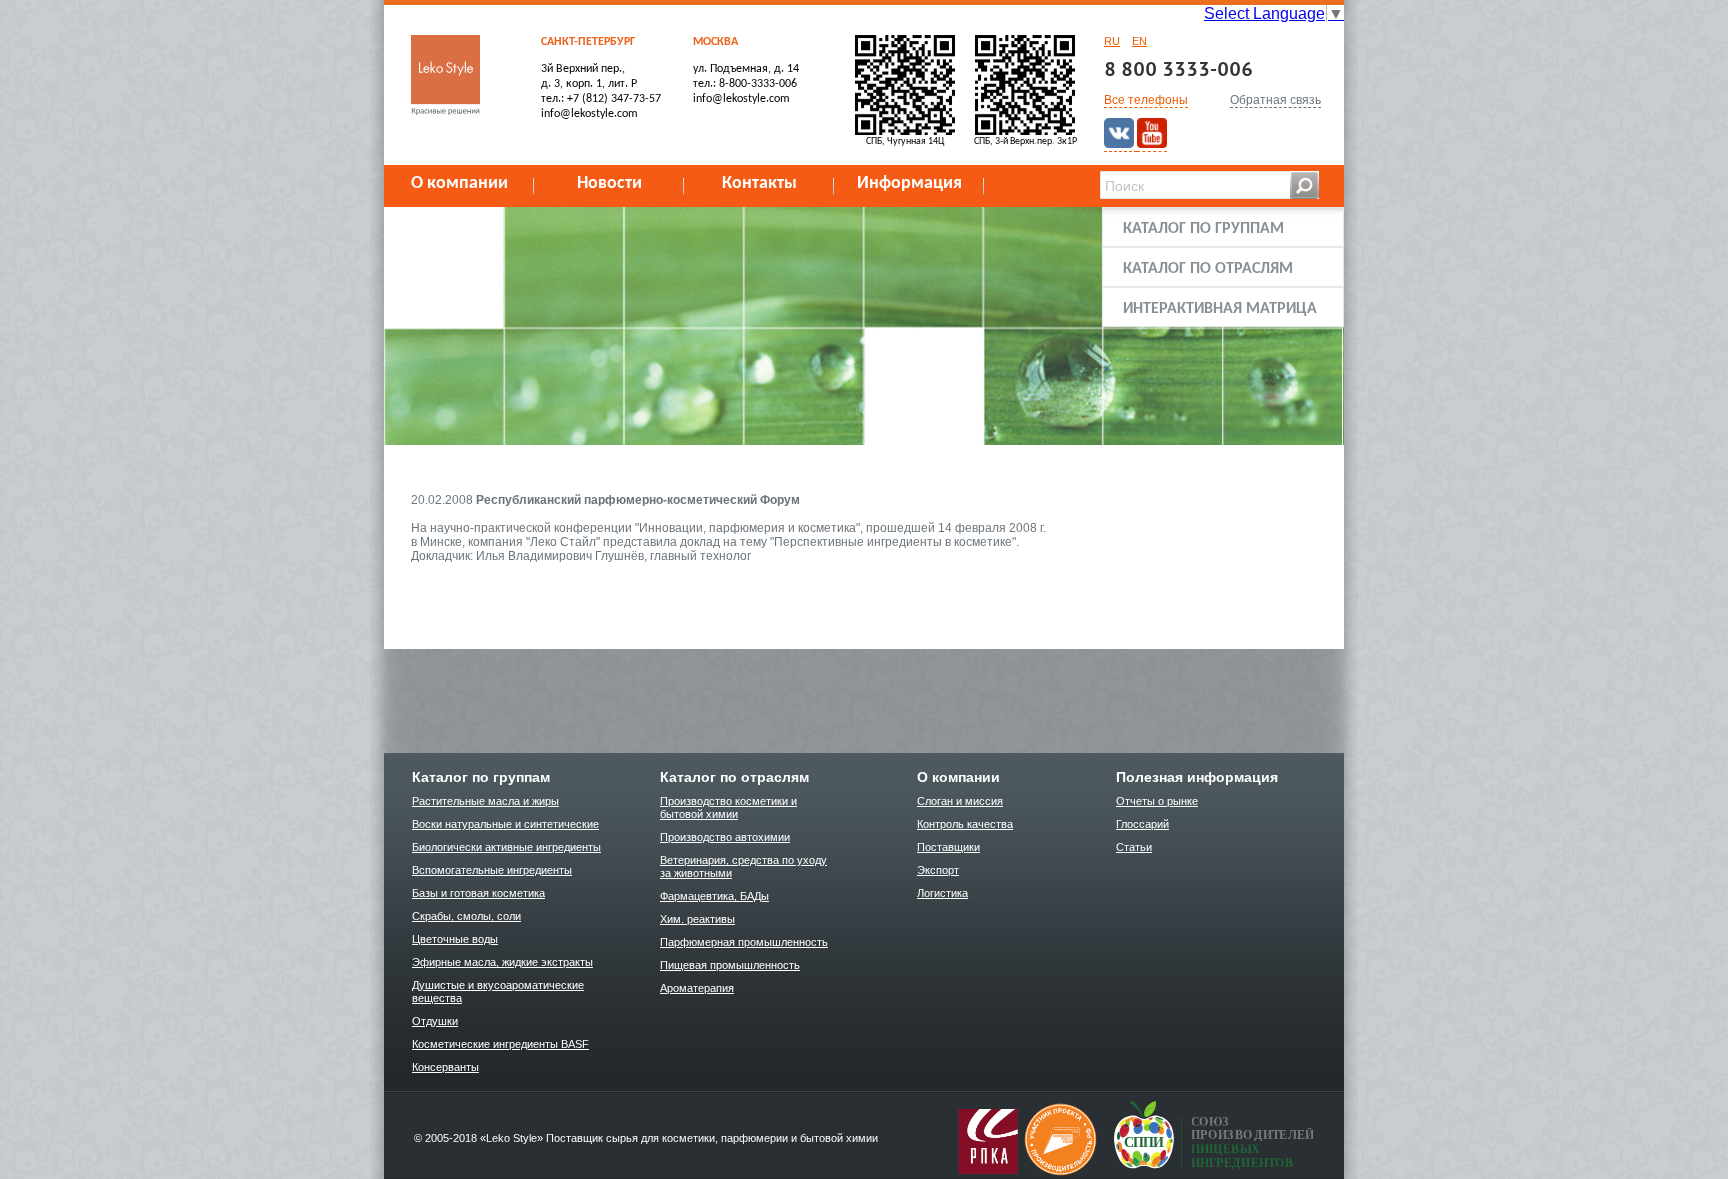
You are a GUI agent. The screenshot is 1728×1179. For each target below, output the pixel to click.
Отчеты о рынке (1157, 801)
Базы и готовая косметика (478, 893)
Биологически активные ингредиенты (506, 847)
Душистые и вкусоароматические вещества (498, 991)
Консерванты (445, 1067)
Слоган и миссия (960, 801)
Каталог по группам (1203, 229)
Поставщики (948, 847)
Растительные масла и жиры (485, 801)
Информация (909, 183)
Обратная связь (1275, 100)
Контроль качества (965, 824)
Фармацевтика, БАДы (714, 896)
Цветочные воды (455, 939)
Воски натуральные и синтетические (505, 824)
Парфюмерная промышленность (744, 942)
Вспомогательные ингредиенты (492, 870)
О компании (459, 183)
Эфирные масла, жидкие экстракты (502, 962)
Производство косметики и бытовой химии (728, 807)
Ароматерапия (697, 988)
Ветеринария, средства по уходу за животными (743, 866)
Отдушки (435, 1021)
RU (1112, 41)
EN (1139, 41)
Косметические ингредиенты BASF (500, 1044)
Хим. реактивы (697, 919)
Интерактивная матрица (1220, 309)
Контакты (759, 183)
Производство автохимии (725, 837)
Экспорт (938, 870)
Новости (609, 183)
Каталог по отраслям (1208, 269)
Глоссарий (1142, 824)
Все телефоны (1146, 100)
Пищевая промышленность (730, 965)
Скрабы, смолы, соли (466, 916)
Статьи (1134, 847)
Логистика (942, 893)
